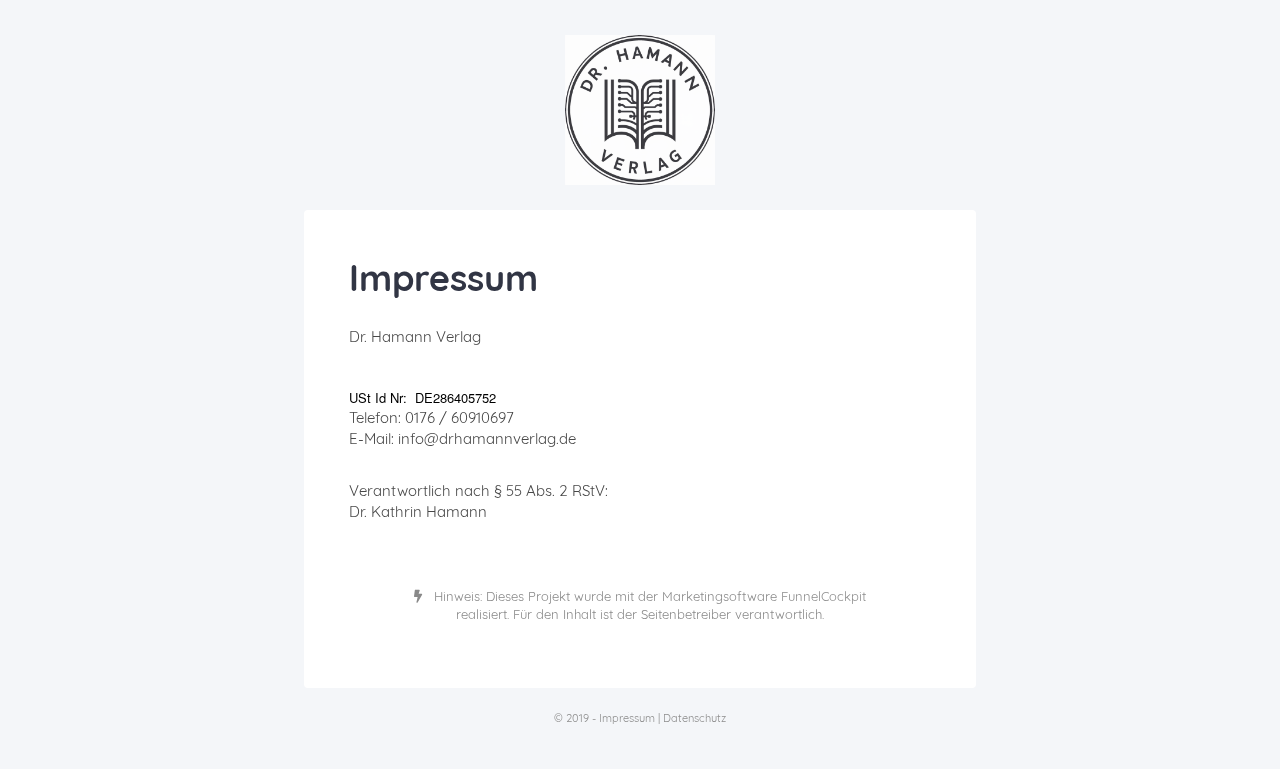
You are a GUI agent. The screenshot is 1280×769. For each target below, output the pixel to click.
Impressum (627, 718)
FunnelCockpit (823, 596)
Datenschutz (694, 718)
